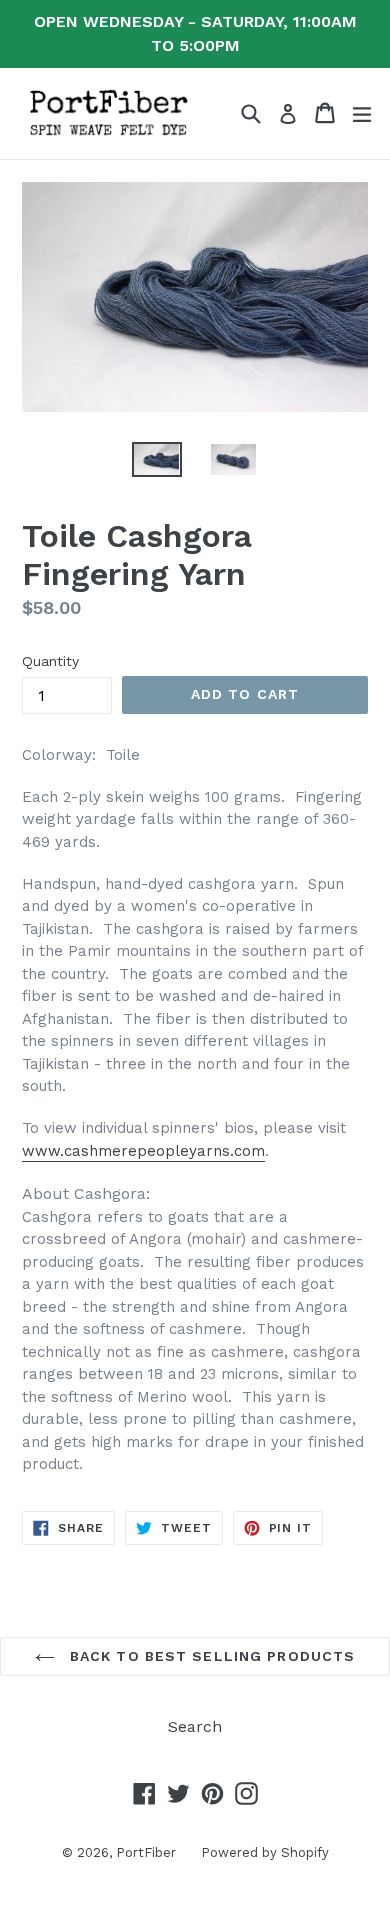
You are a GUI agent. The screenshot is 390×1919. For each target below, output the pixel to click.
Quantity (50, 661)
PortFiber (146, 1852)
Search (195, 1726)
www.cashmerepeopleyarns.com (143, 1151)
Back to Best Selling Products (210, 1656)
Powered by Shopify (265, 1852)
